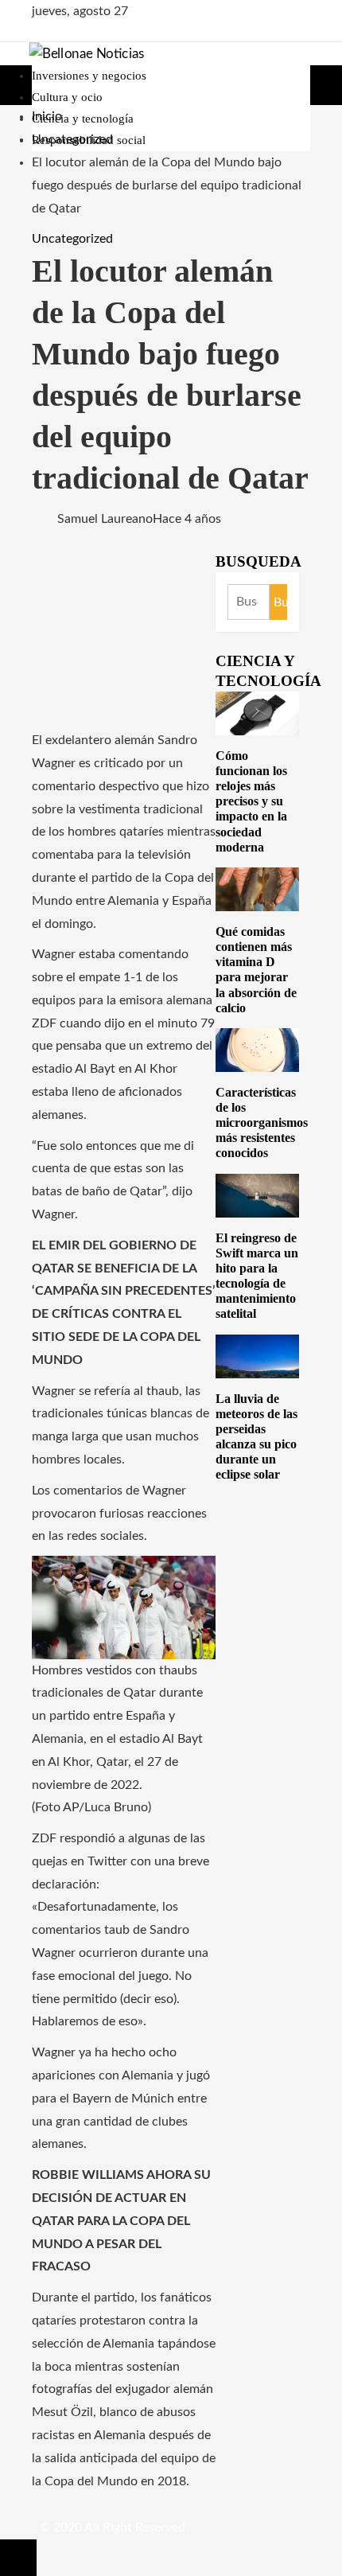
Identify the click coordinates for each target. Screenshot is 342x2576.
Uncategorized (72, 239)
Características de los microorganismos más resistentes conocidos (262, 1123)
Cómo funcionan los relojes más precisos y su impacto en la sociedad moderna (251, 801)
